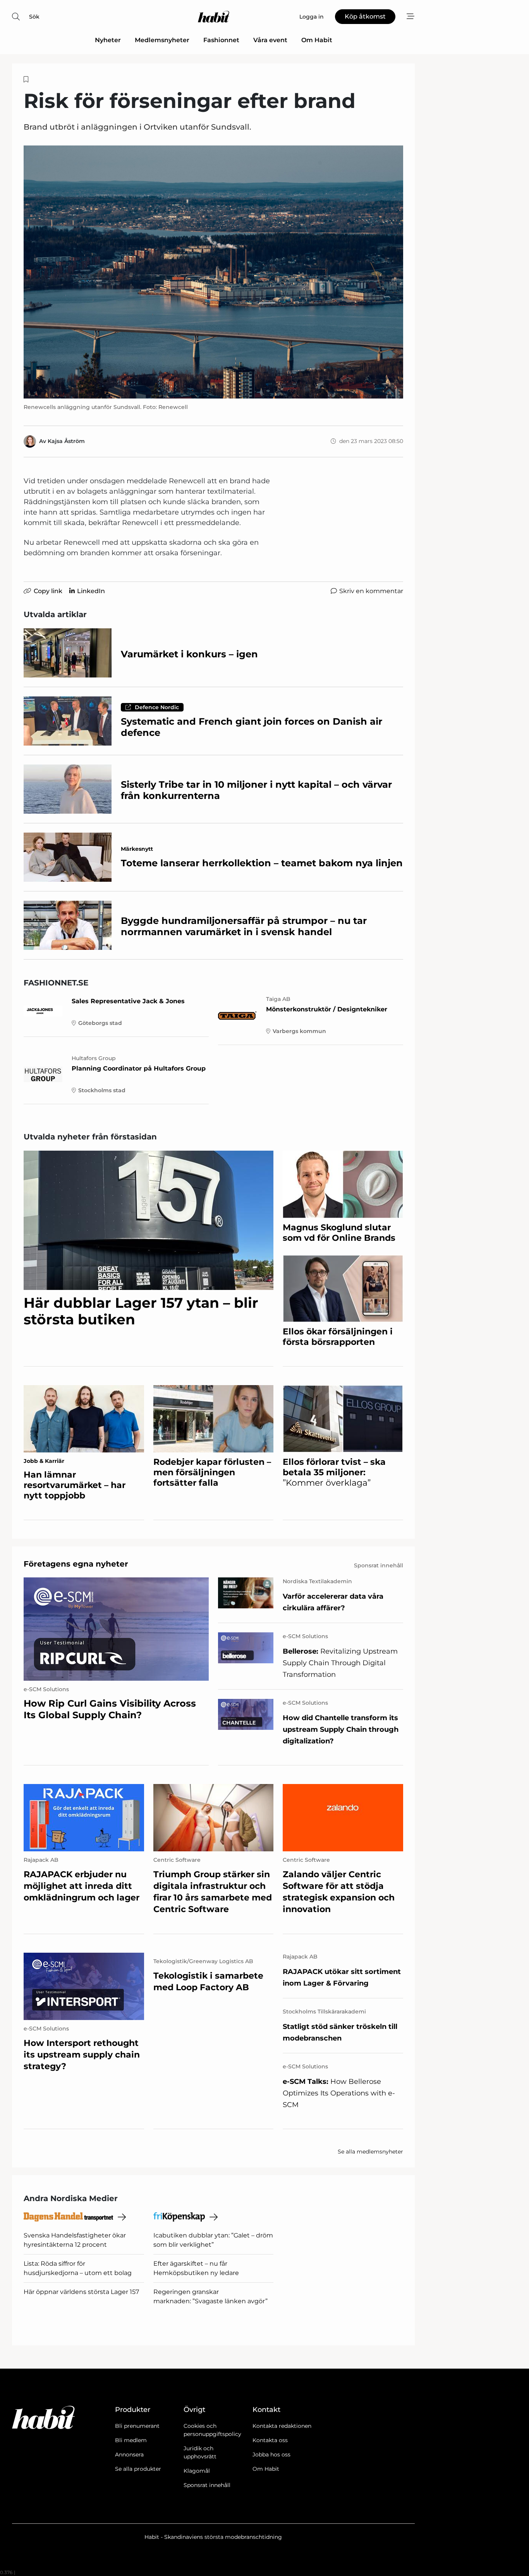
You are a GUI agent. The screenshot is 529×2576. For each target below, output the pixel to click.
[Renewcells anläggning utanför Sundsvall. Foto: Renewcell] (213, 272)
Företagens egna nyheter (76, 1564)
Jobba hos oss (271, 2455)
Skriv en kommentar (371, 591)
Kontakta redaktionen (282, 2426)
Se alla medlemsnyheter (370, 2152)
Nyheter (108, 40)
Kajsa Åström (66, 441)
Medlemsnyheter (162, 40)
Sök (34, 17)
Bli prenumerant (137, 2426)
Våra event (270, 40)
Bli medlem (131, 2440)
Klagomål (197, 2471)
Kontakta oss (270, 2440)
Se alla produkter (138, 2469)
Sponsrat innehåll (207, 2485)
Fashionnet (221, 40)
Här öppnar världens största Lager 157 (81, 2292)
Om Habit (317, 40)
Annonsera (129, 2455)
